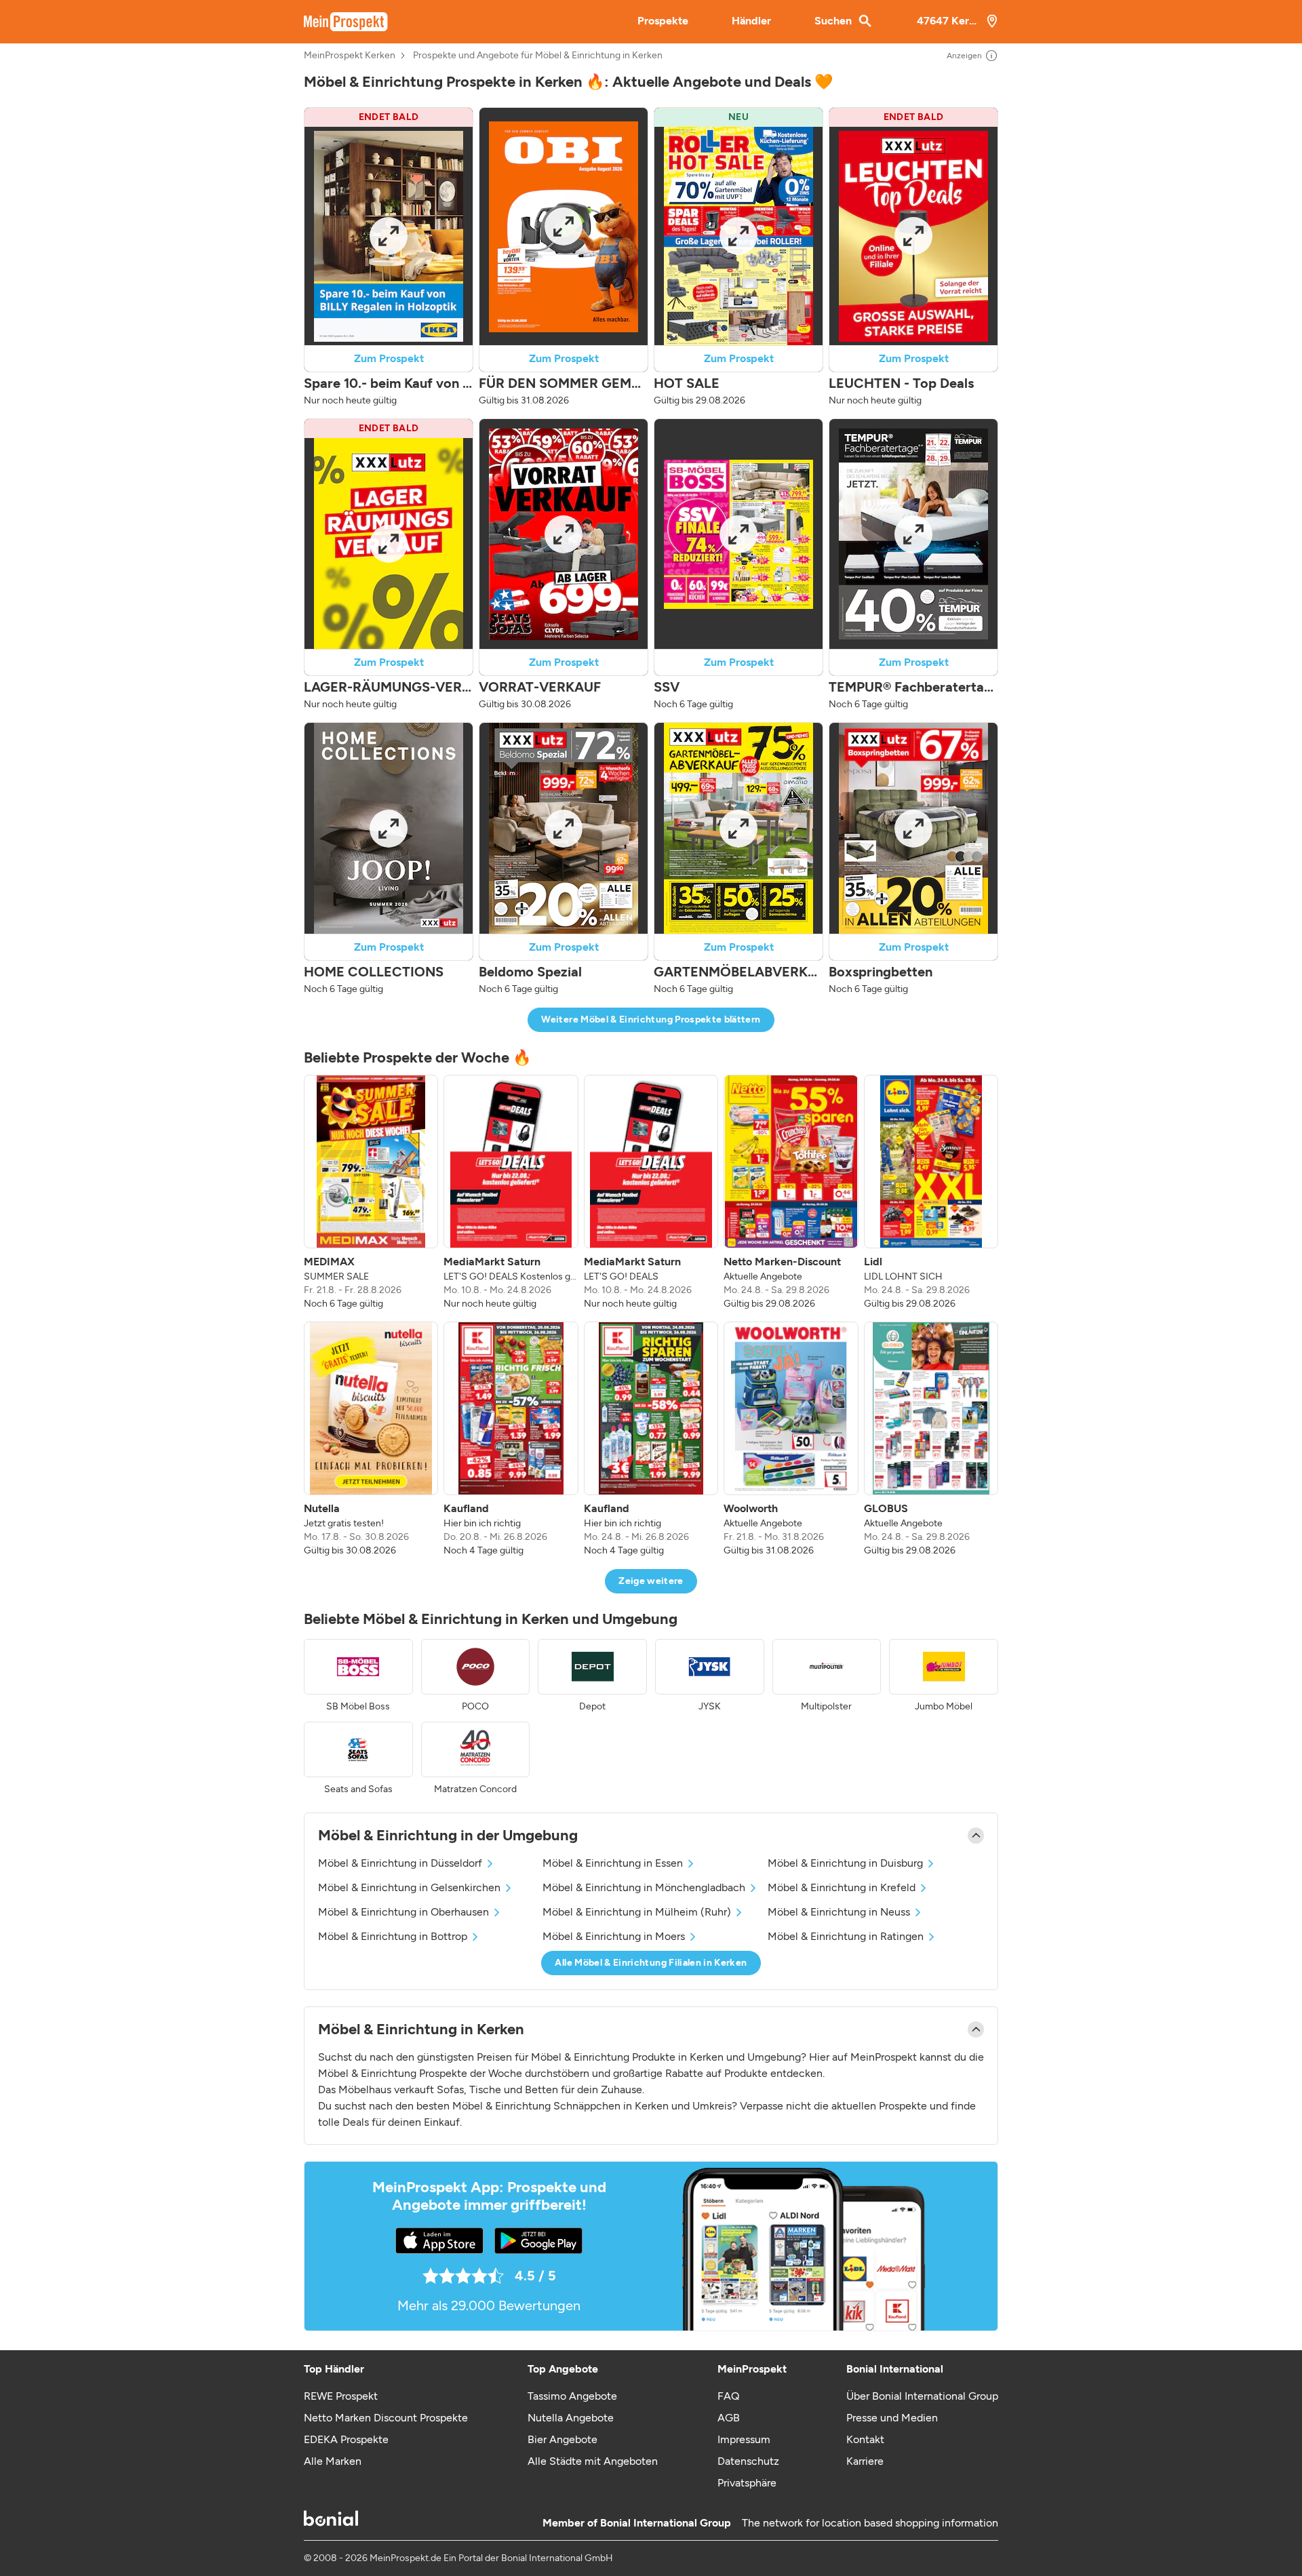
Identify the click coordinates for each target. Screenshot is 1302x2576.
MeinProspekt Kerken (350, 56)
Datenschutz (748, 2461)
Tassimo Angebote (572, 2396)
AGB (729, 2418)
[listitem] (371, 1193)
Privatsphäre (747, 2483)
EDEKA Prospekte (346, 2439)
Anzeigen (964, 56)
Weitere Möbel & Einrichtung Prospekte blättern (651, 1019)
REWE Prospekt (341, 2396)
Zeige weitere (651, 1581)
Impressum (744, 2439)
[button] (389, 257)
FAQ (728, 2396)
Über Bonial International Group (922, 2396)
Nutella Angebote (571, 2418)
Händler (751, 21)
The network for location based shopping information (870, 2523)
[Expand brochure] (389, 236)
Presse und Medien (892, 2418)
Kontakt (865, 2439)
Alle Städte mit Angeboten (593, 2461)
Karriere (865, 2461)
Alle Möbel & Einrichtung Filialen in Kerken (651, 1963)
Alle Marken (333, 2461)
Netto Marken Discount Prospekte (386, 2418)
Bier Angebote (563, 2439)
